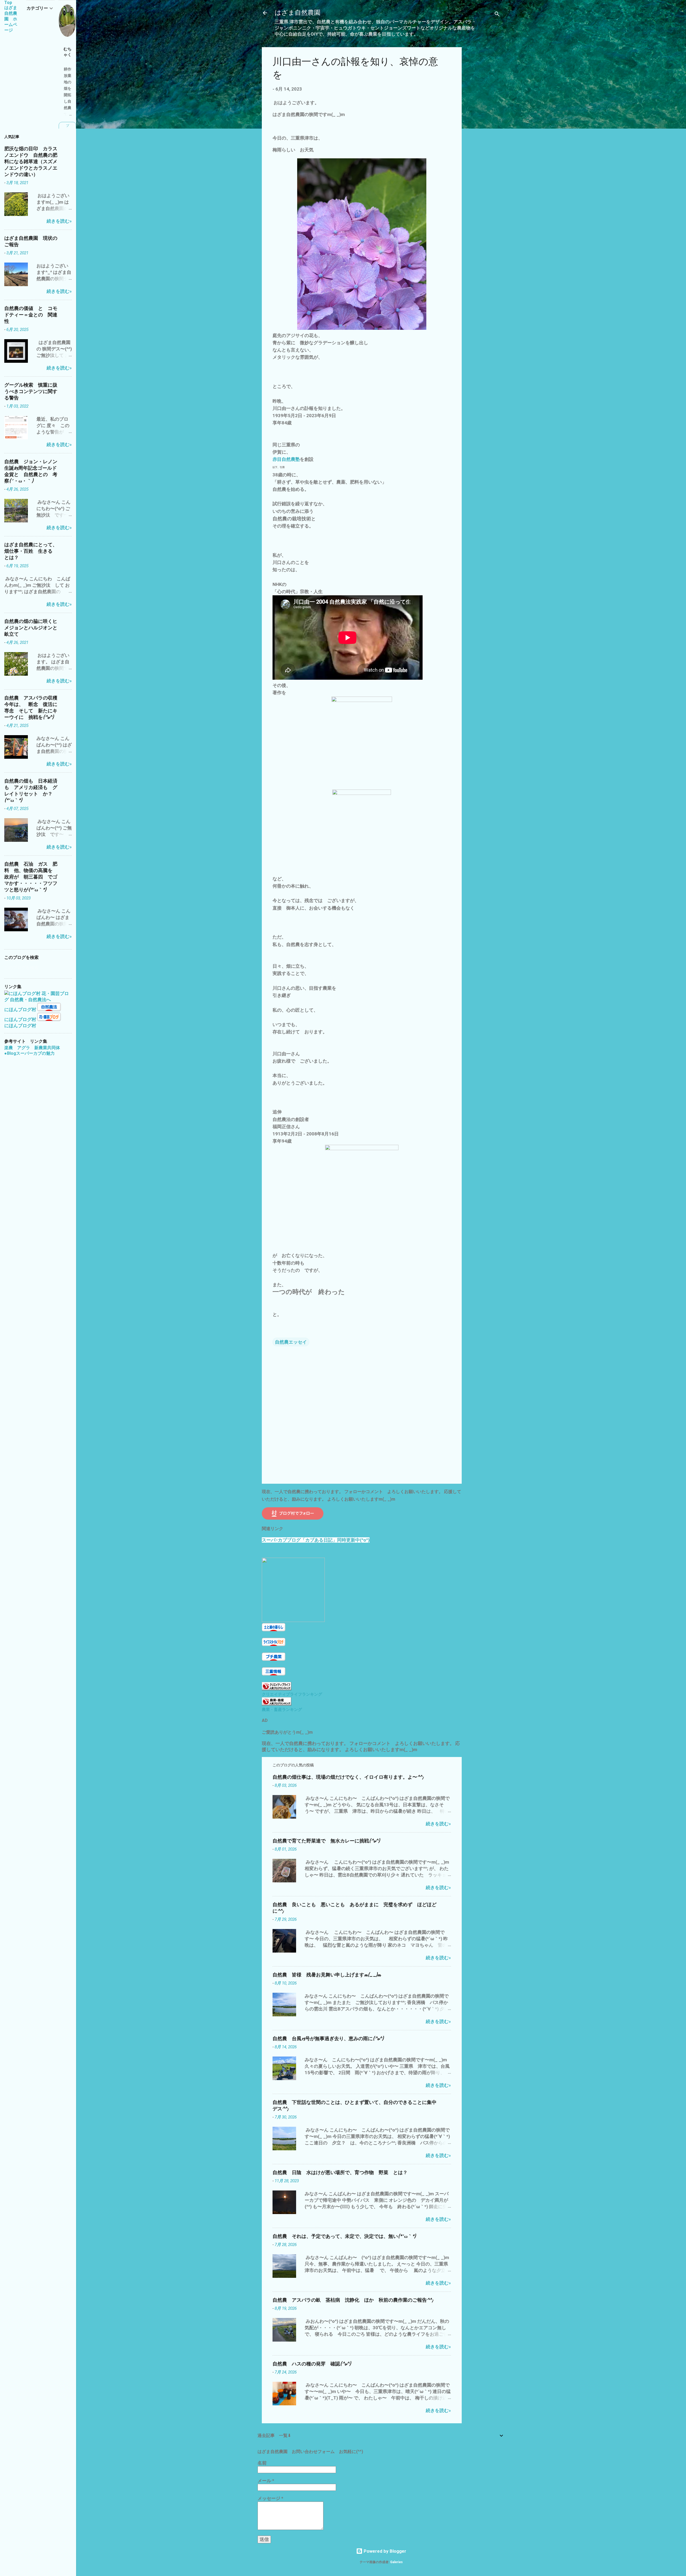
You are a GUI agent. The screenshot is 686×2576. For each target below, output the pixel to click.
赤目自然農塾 (286, 459)
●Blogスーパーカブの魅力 (29, 1053)
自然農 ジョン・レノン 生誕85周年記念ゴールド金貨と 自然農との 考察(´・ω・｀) (33, 471)
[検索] (497, 15)
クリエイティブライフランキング (292, 1694)
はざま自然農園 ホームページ (11, 19)
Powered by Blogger (384, 2551)
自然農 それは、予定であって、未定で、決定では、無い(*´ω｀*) (344, 2236)
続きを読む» (438, 1824)
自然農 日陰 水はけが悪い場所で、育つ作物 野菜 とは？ (340, 2173)
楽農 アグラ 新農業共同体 (32, 1048)
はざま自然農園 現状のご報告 (31, 242)
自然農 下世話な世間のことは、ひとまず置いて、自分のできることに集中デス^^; (355, 2106)
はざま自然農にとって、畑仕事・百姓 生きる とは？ (31, 551)
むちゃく (68, 52)
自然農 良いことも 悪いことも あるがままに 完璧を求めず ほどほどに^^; (355, 1908)
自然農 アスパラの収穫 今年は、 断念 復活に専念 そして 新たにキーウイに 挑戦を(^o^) (33, 708)
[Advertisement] (483, 128)
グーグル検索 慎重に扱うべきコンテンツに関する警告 (31, 392)
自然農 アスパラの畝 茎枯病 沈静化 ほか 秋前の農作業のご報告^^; (353, 2300)
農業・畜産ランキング (282, 1710)
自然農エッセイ (291, 1342)
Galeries (396, 2562)
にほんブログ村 (20, 1010)
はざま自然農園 (298, 13)
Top (8, 3)
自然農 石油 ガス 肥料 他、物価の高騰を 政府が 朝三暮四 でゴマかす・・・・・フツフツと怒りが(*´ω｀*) (31, 877)
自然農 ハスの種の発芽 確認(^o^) (312, 2364)
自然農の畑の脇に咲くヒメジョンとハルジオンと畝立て (31, 628)
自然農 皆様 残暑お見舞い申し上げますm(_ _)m (327, 1975)
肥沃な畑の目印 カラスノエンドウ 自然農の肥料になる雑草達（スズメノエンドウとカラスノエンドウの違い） (31, 162)
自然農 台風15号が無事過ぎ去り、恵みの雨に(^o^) (328, 2039)
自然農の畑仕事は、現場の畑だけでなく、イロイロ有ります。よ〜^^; (348, 1777)
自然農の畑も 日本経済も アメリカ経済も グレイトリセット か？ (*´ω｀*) (31, 791)
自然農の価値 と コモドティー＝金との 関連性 (31, 315)
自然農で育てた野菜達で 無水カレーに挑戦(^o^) (326, 1841)
